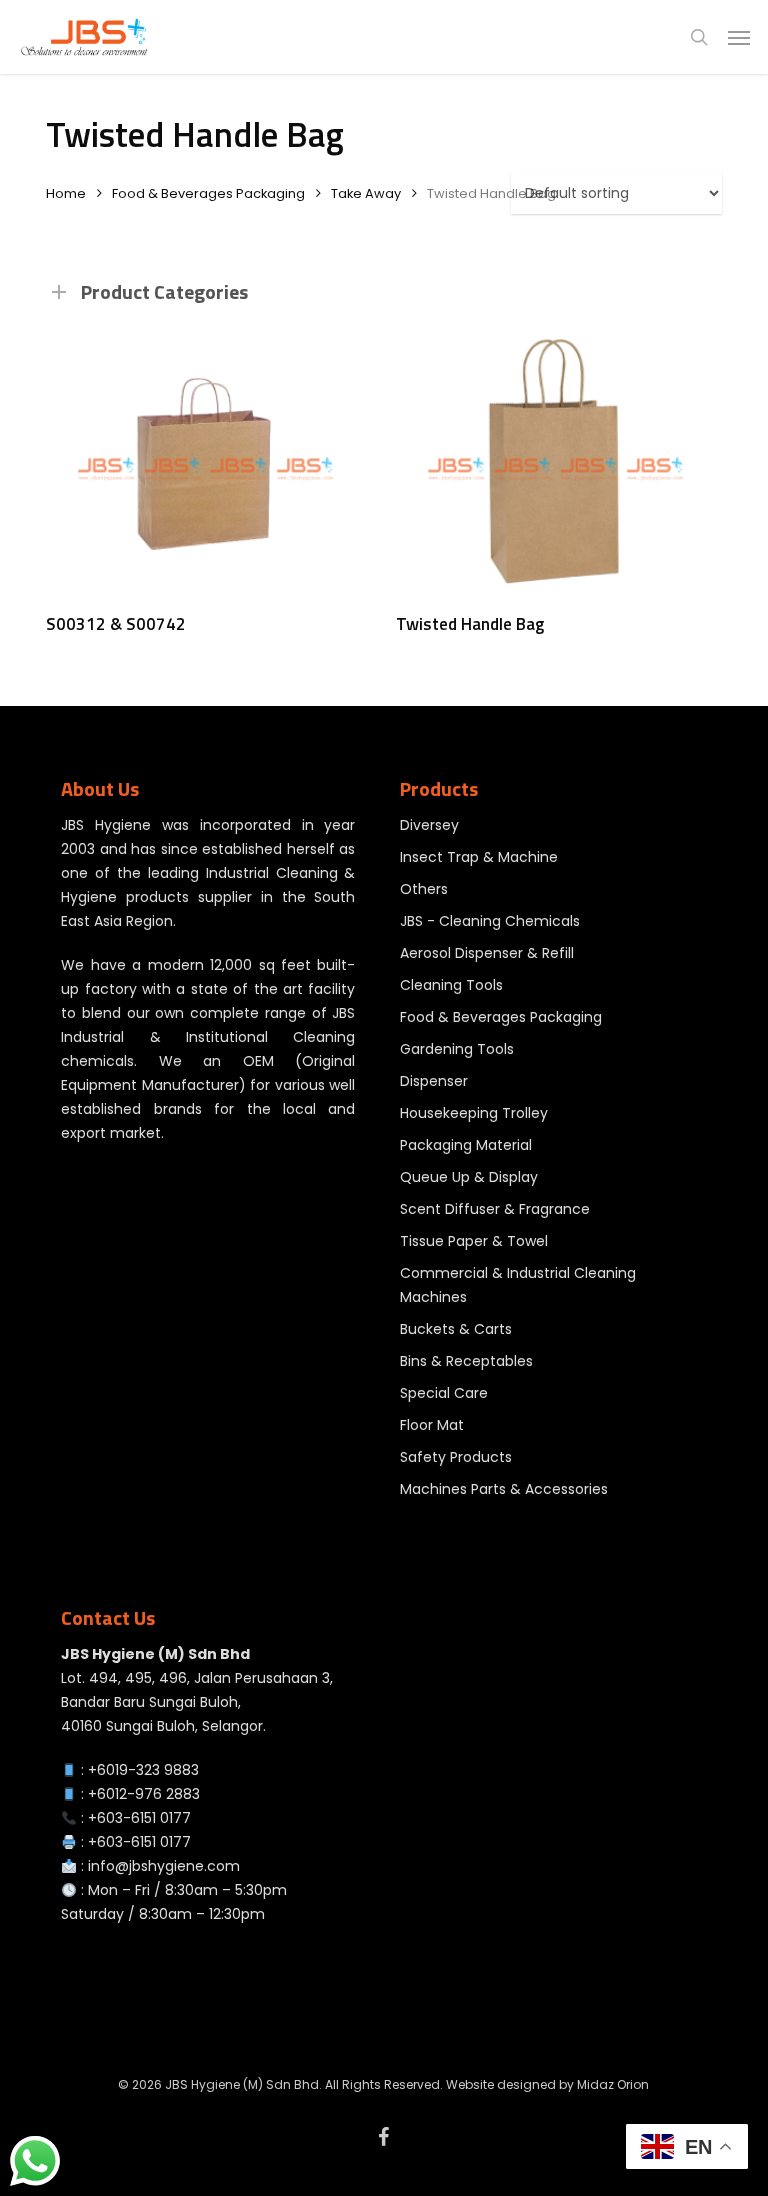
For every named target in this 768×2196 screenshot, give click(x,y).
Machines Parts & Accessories (504, 1489)
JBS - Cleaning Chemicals (490, 921)
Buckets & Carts (456, 1329)
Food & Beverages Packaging (208, 193)
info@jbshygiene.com (164, 1866)
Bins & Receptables (466, 1361)
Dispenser (434, 1081)
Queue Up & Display (469, 1177)
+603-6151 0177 (139, 1818)
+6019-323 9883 (143, 1770)
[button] (739, 37)
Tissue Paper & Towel (474, 1241)
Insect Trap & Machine (479, 857)
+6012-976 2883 (144, 1794)
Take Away (366, 193)
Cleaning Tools (451, 985)
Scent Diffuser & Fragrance (495, 1209)
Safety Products (456, 1457)
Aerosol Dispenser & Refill (487, 953)
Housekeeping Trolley (474, 1113)
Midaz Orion (613, 2084)
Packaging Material (466, 1145)
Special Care (444, 1393)
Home (66, 193)
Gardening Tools (457, 1049)
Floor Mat (432, 1425)
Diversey (429, 825)
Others (424, 889)
